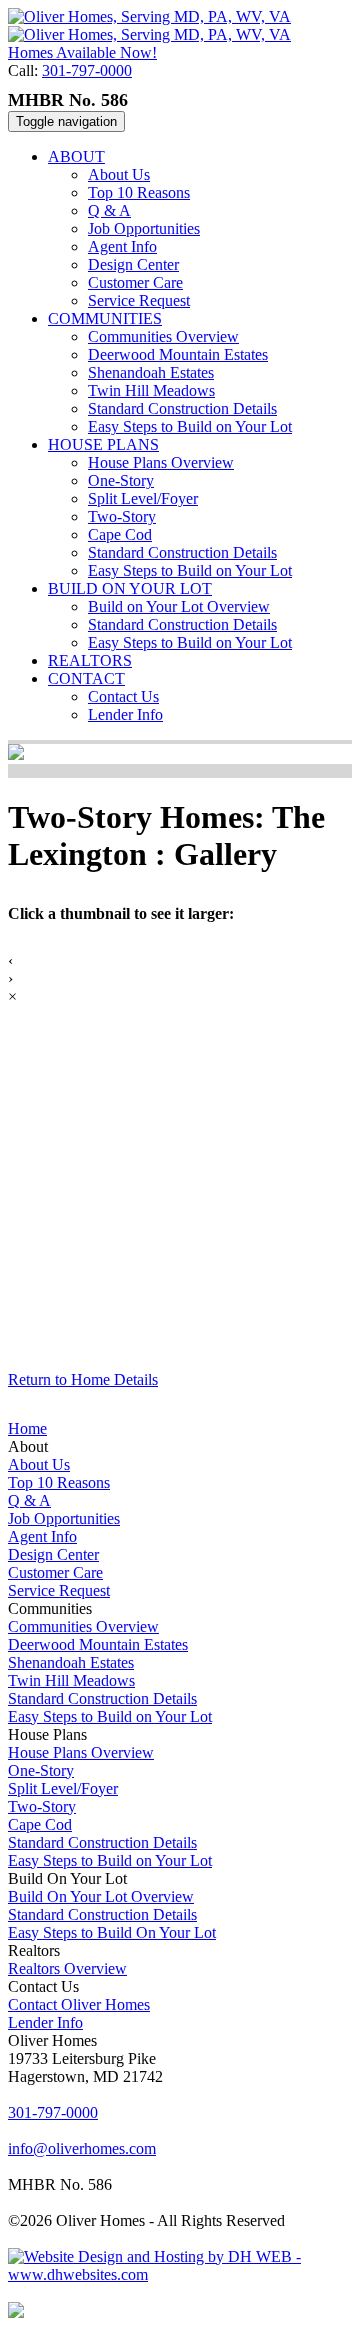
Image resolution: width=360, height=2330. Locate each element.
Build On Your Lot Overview (101, 1896)
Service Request (139, 300)
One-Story (121, 480)
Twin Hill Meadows (151, 390)
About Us (119, 174)
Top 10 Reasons (139, 192)
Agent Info (122, 246)
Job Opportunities (144, 228)
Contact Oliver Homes (79, 2004)
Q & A (109, 210)
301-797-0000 (87, 70)
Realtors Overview (67, 1968)
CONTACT (86, 678)
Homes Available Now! (82, 52)
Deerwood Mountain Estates (178, 354)
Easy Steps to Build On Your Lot (112, 1932)
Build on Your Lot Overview (179, 606)
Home (27, 1428)
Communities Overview (163, 336)
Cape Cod (120, 534)
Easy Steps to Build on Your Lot (190, 426)
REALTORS (90, 660)
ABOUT (76, 156)
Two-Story (122, 516)
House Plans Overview (161, 462)
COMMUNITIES (105, 318)
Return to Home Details (83, 1379)
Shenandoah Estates (151, 372)
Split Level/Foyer (143, 498)
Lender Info (125, 714)
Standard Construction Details (182, 408)
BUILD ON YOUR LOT (130, 588)
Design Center (133, 264)
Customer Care (135, 282)
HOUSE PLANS (103, 444)
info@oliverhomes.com (82, 2148)
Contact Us (123, 696)
